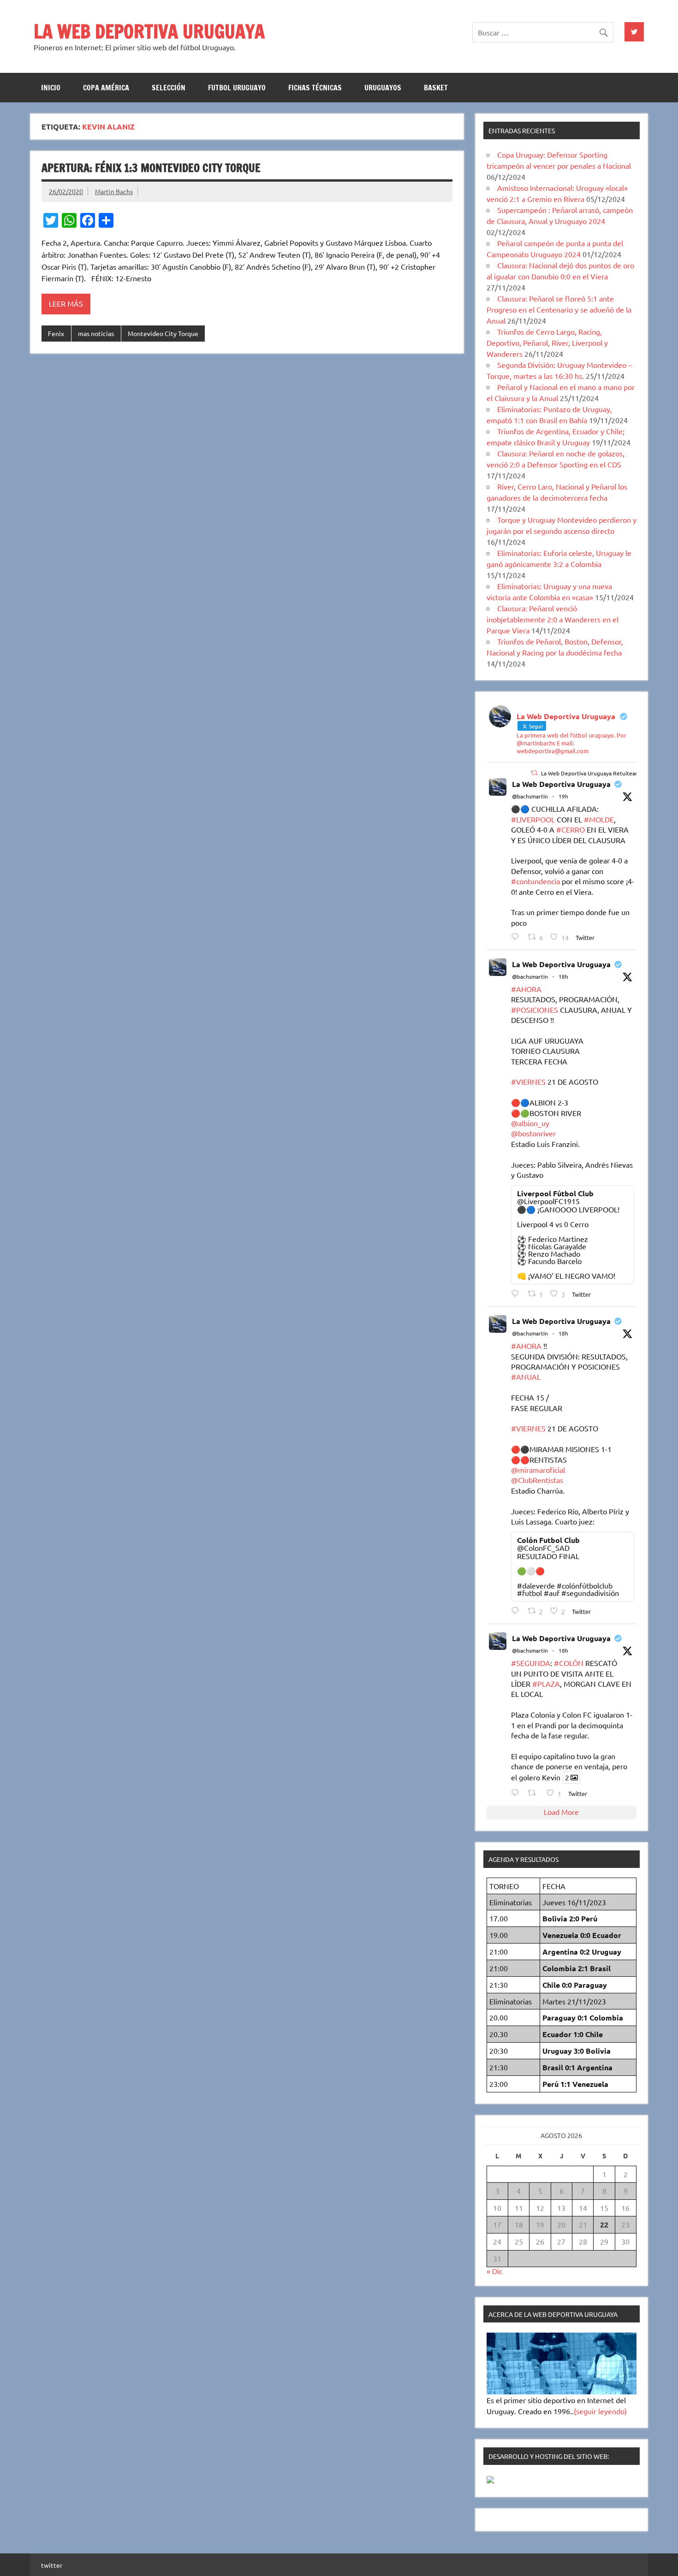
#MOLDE (599, 819)
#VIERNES (528, 1081)
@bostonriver (533, 1133)
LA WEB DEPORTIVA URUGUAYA (149, 31)
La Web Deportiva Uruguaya (561, 784)
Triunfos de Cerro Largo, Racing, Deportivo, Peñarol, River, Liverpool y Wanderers (547, 343)
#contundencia (535, 881)
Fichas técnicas (315, 88)
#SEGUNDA (531, 1663)
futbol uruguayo (237, 88)
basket (436, 88)
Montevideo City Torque (163, 333)
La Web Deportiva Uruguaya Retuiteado (591, 773)
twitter (52, 2565)
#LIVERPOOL (533, 819)
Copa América (106, 88)
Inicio (51, 88)
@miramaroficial (538, 1470)
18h (563, 976)
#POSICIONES (535, 1010)
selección (169, 88)
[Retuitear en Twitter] (534, 773)
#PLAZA (546, 1684)
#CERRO (571, 829)
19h (563, 796)
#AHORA (526, 989)
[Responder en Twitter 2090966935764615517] (517, 1293)
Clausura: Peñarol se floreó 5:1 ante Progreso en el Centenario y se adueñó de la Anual (559, 309)
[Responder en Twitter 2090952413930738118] (517, 936)
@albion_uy (530, 1123)
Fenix (56, 333)
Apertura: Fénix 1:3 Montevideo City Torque (151, 168)
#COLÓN (569, 1663)
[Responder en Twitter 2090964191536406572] (517, 1610)
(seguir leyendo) (600, 2411)
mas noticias (96, 333)
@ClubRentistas (537, 1480)
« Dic (494, 2271)
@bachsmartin (530, 796)
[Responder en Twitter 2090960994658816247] (517, 1793)
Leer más (66, 303)
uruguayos (383, 88)
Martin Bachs (114, 191)
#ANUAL (526, 1377)
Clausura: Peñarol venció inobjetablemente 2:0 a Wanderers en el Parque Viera (553, 619)
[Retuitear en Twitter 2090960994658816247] (535, 1793)
